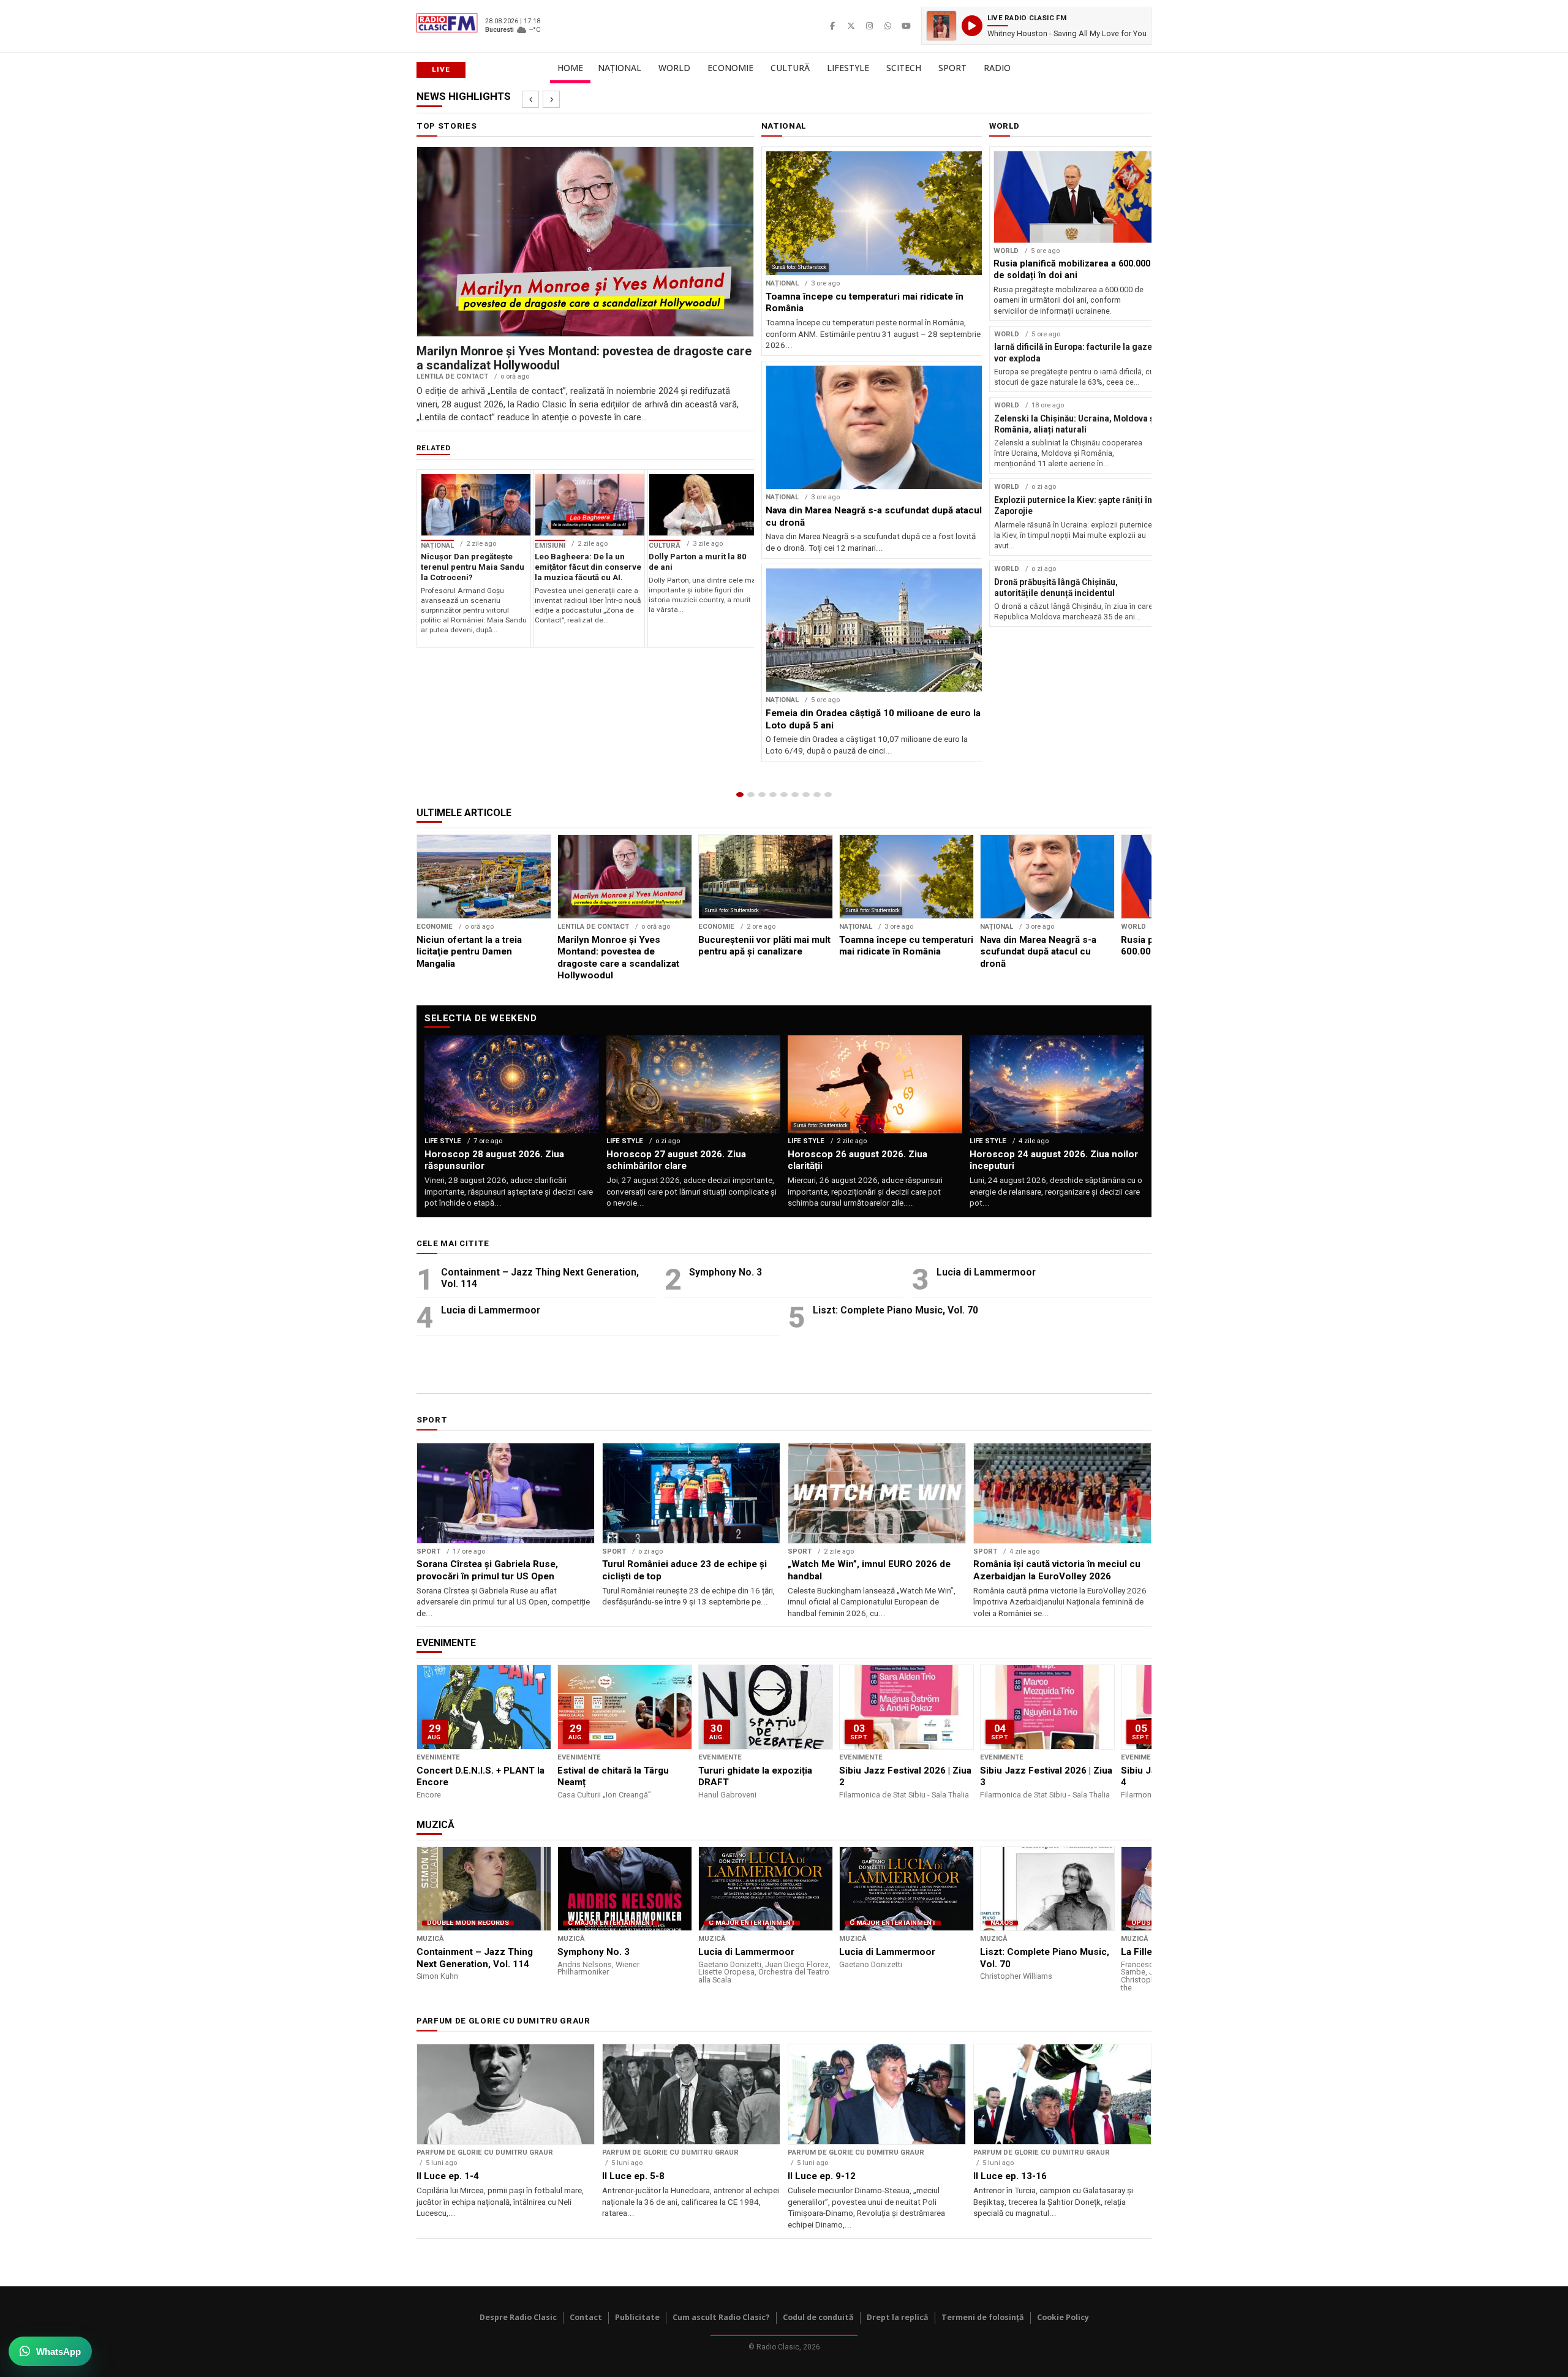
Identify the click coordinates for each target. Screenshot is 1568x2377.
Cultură (790, 68)
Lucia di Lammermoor (986, 1272)
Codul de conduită (818, 2317)
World (674, 68)
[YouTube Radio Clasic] (906, 26)
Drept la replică (898, 2317)
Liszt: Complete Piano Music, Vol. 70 (895, 1310)
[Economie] (773, 795)
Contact (586, 2317)
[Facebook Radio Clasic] (832, 26)
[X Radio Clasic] (851, 26)
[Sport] (817, 795)
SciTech (904, 68)
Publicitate (637, 2317)
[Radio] (828, 795)
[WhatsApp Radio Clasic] (888, 26)
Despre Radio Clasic (518, 2317)
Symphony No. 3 (726, 1272)
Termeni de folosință (983, 2317)
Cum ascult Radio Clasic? (721, 2317)
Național (620, 68)
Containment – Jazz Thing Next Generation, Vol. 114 (540, 1278)
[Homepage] (740, 795)
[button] (1036, 26)
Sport (952, 68)
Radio (997, 68)
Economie (730, 68)
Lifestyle (848, 68)
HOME (570, 68)
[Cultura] (784, 795)
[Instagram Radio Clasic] (869, 26)
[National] (751, 795)
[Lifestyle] (795, 795)
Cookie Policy (1063, 2317)
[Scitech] (806, 795)
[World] (762, 795)
